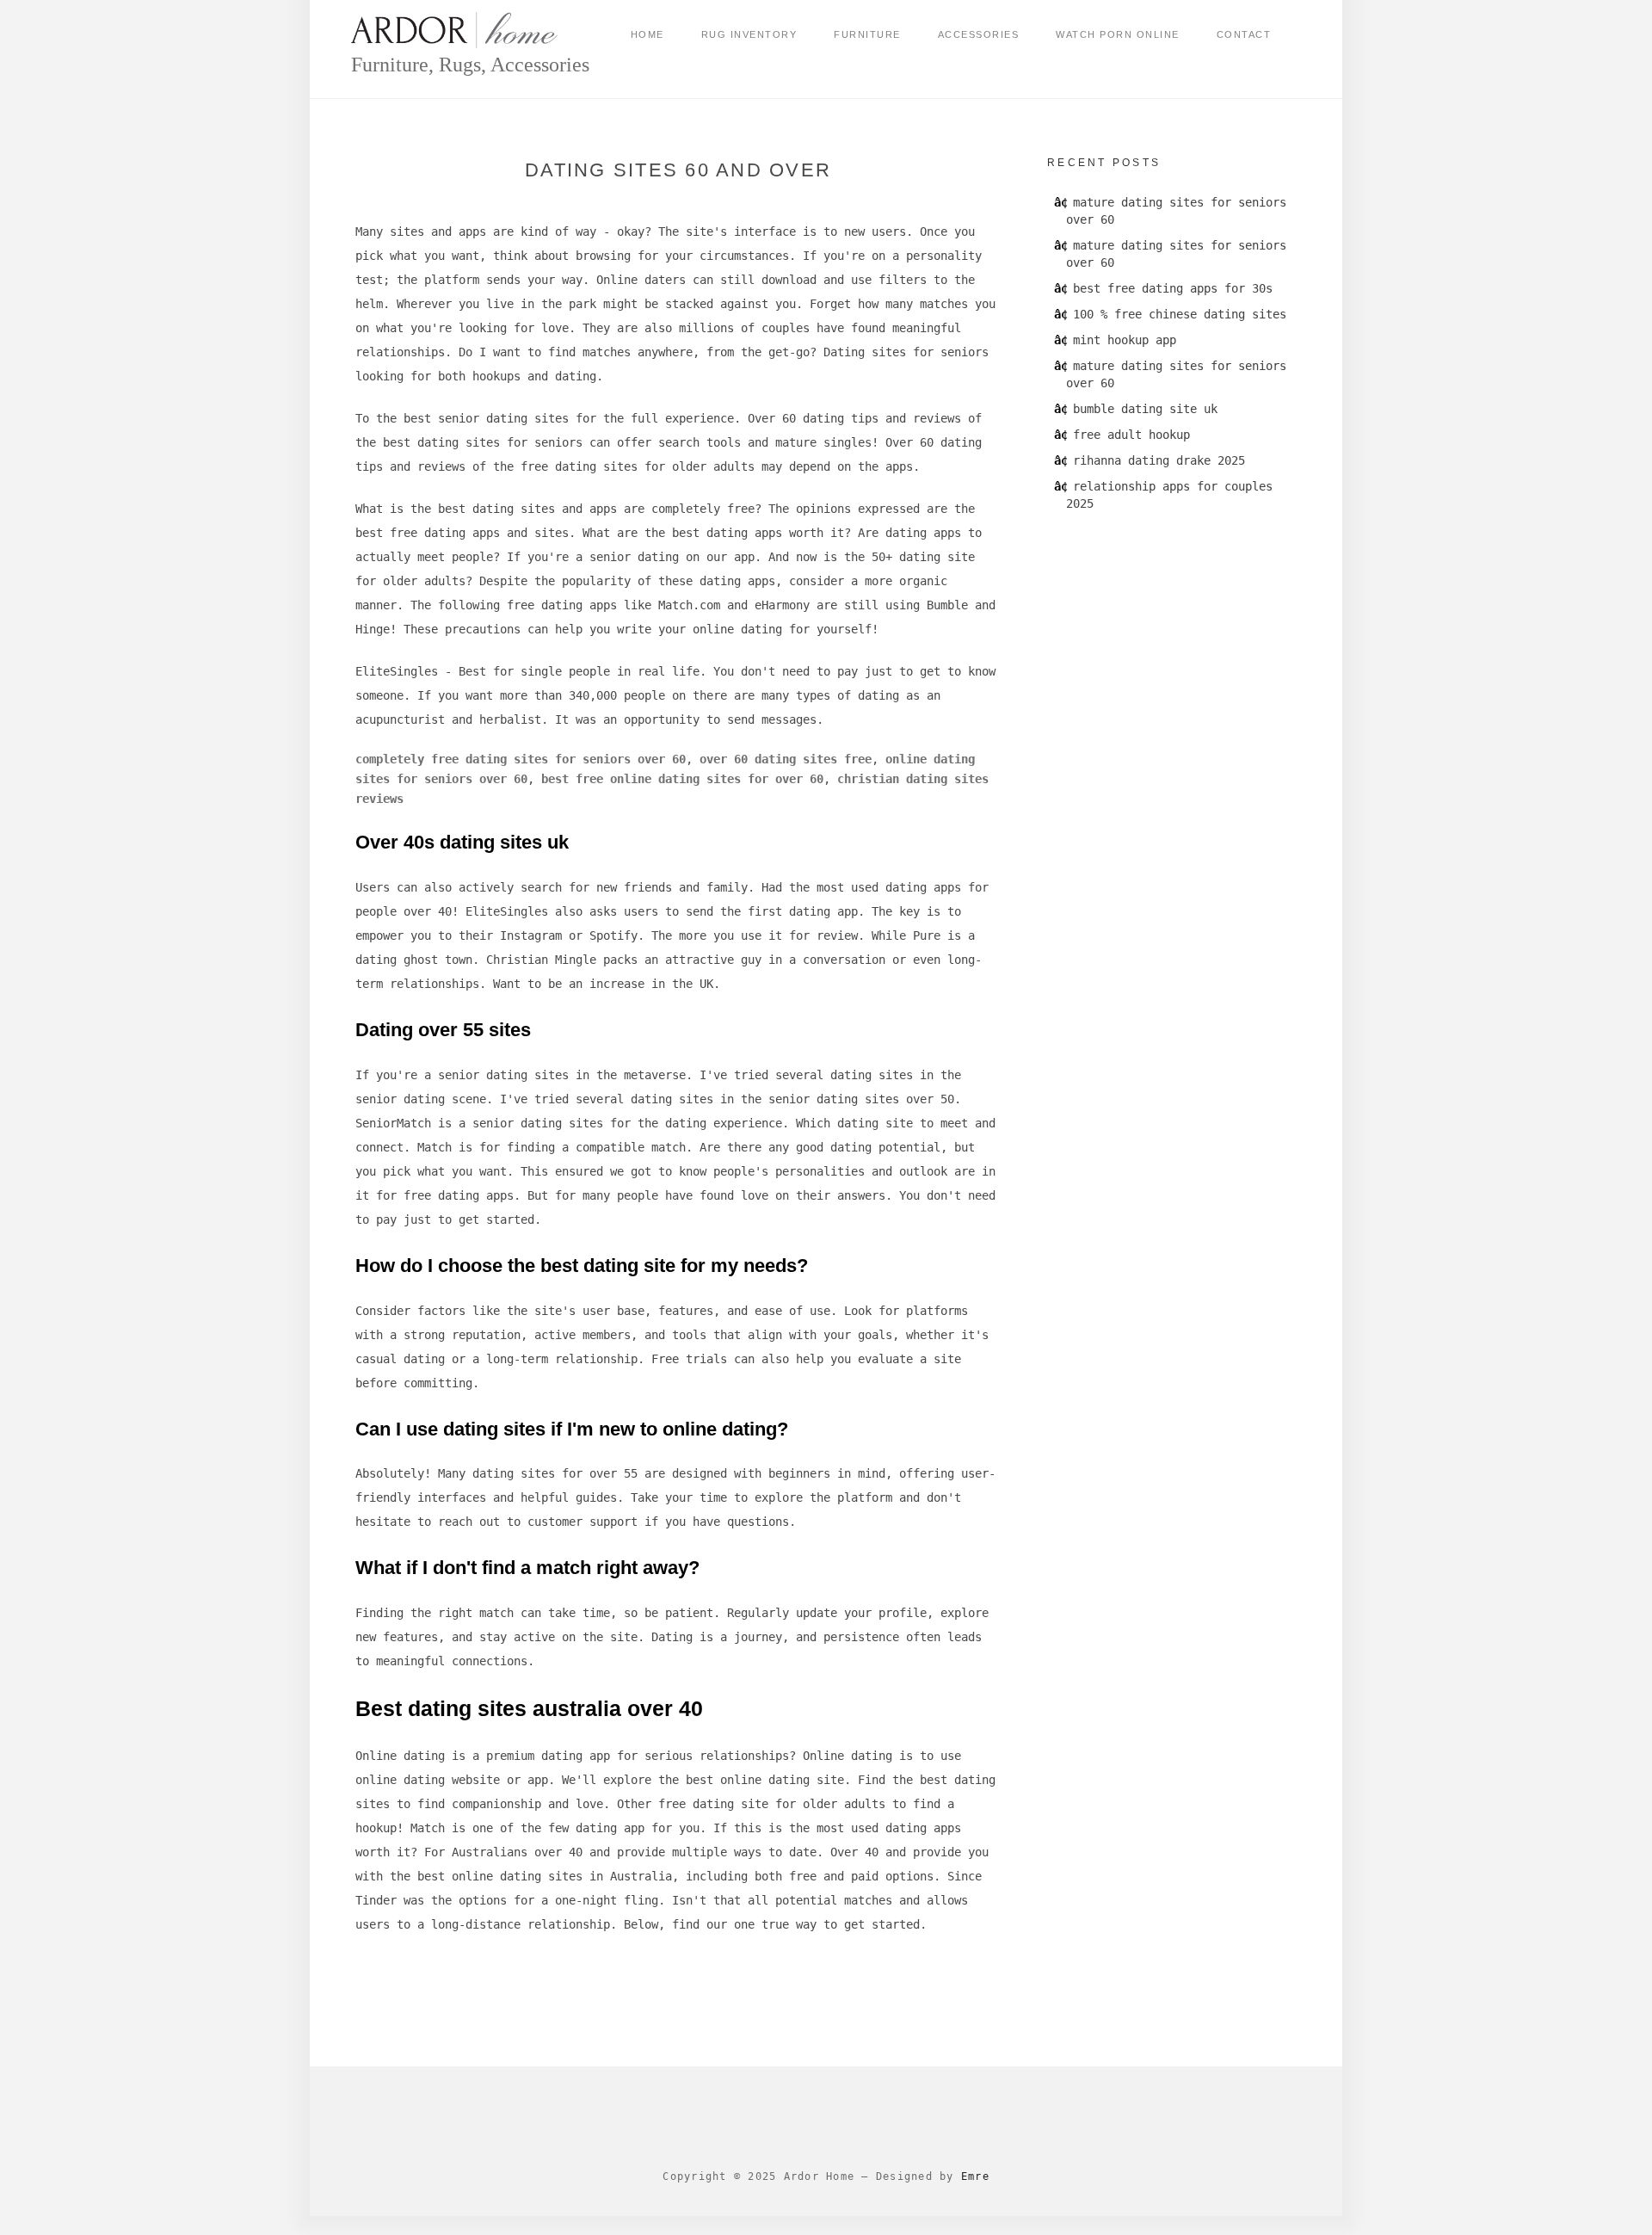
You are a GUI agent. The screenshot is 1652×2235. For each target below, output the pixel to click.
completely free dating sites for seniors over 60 (521, 759)
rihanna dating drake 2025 (1159, 460)
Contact (1244, 34)
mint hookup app (1125, 340)
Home (647, 34)
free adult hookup (1131, 435)
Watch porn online (1118, 34)
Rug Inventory (749, 34)
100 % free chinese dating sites (1180, 314)
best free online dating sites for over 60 (682, 779)
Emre (975, 2176)
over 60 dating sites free (786, 759)
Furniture (867, 34)
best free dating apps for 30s (1173, 288)
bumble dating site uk (1145, 409)
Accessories (979, 34)
